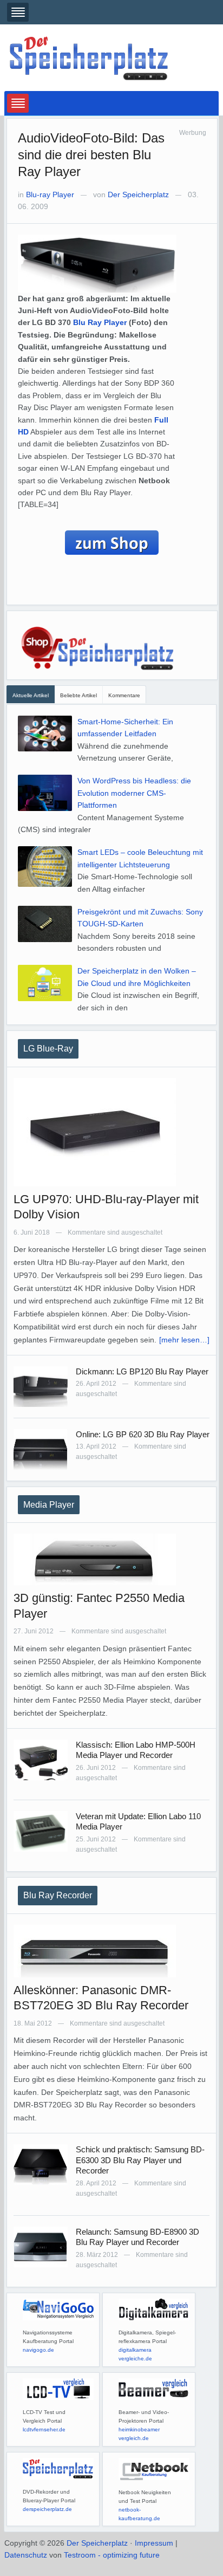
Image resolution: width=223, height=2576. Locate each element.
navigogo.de (38, 2350)
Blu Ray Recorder (58, 1895)
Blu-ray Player (50, 194)
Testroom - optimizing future (112, 2555)
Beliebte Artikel (78, 695)
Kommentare (124, 695)
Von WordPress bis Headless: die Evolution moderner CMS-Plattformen (134, 793)
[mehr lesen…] (184, 1340)
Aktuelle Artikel (31, 695)
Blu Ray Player (100, 322)
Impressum (154, 2543)
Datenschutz (26, 2555)
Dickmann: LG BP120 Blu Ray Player (142, 1371)
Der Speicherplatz (138, 194)
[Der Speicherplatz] (90, 57)
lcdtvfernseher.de (44, 2429)
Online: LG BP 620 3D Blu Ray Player (143, 1434)
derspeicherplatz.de (47, 2509)
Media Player (49, 1505)
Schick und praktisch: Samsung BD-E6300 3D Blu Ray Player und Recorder (140, 2160)
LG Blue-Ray (48, 1049)
